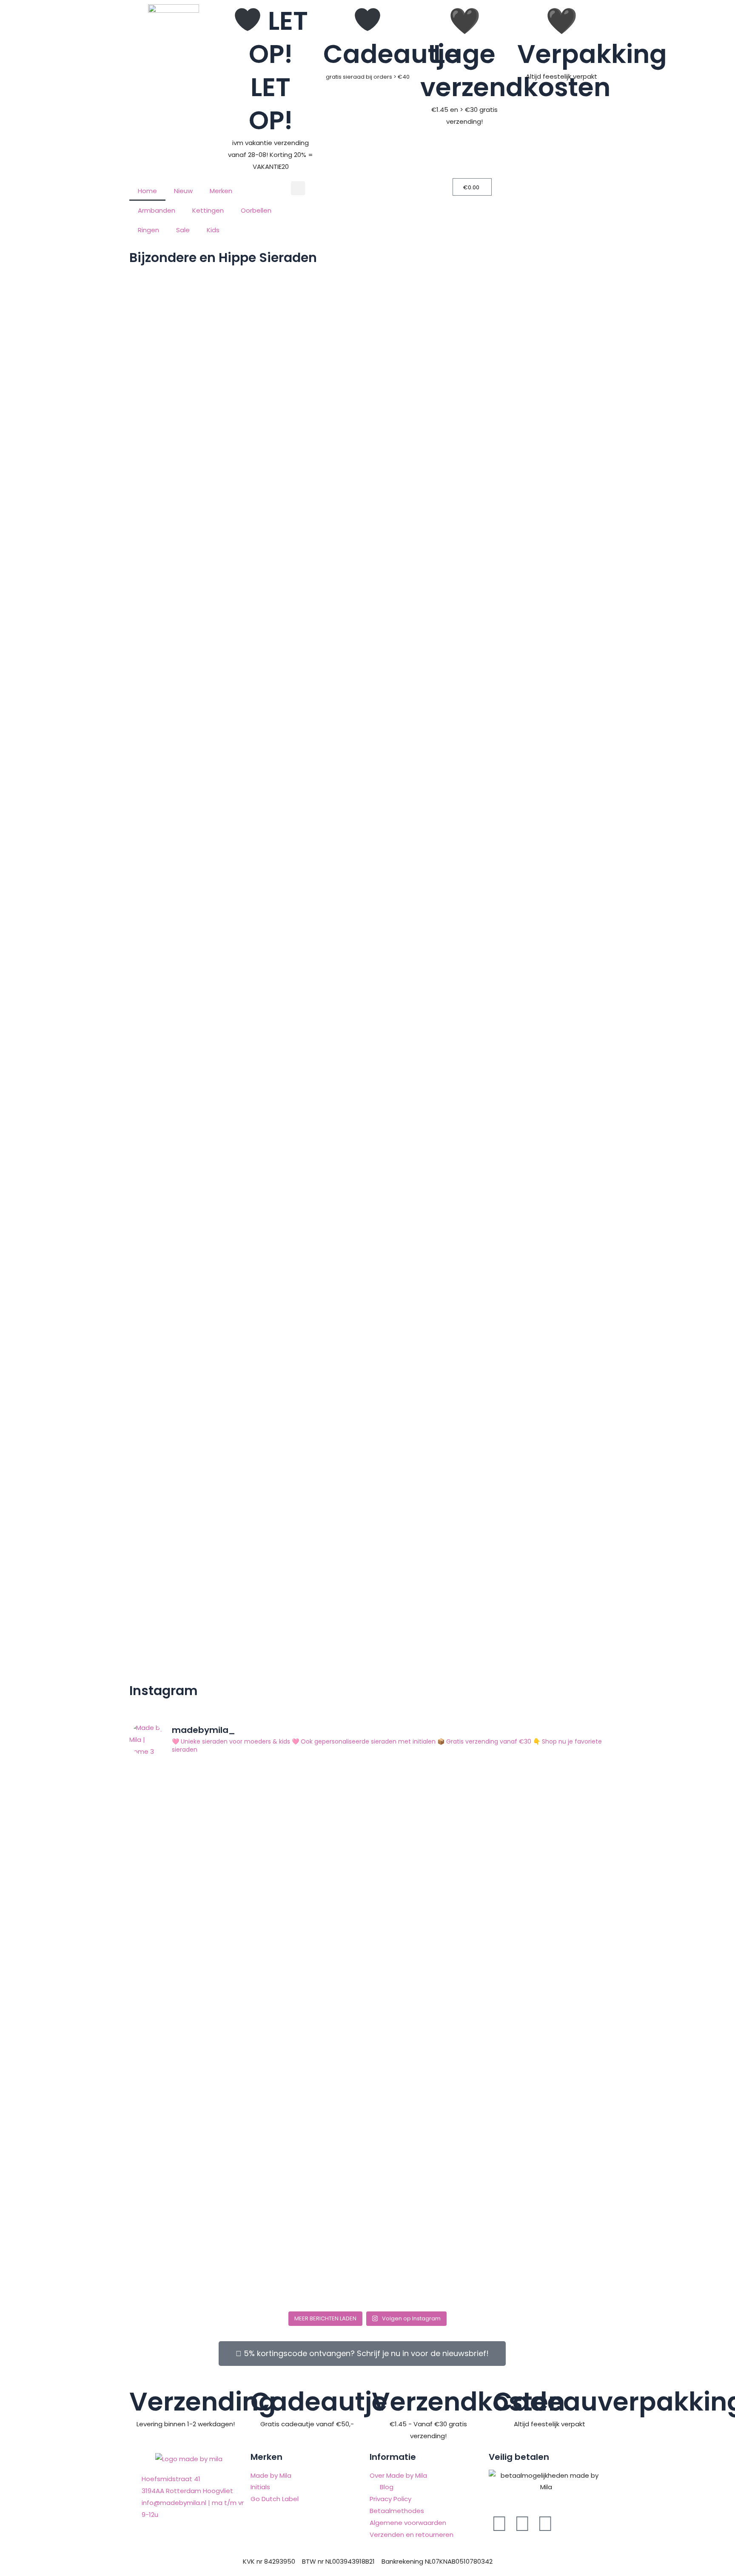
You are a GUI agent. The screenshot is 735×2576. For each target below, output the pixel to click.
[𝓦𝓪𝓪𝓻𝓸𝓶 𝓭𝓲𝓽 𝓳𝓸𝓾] (527, 1855)
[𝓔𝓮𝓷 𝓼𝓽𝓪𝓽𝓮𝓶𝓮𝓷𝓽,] (367, 2012)
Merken (221, 191)
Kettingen (208, 210)
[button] (298, 188)
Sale (183, 230)
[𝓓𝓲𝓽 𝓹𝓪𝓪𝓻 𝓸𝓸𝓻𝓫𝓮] (208, 2210)
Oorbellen (256, 210)
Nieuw (183, 191)
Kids (213, 230)
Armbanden (157, 210)
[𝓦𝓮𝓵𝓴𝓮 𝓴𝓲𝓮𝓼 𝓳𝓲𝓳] (208, 1843)
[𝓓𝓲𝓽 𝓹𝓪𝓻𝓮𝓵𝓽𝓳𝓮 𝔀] (527, 2029)
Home (147, 191)
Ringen (148, 230)
